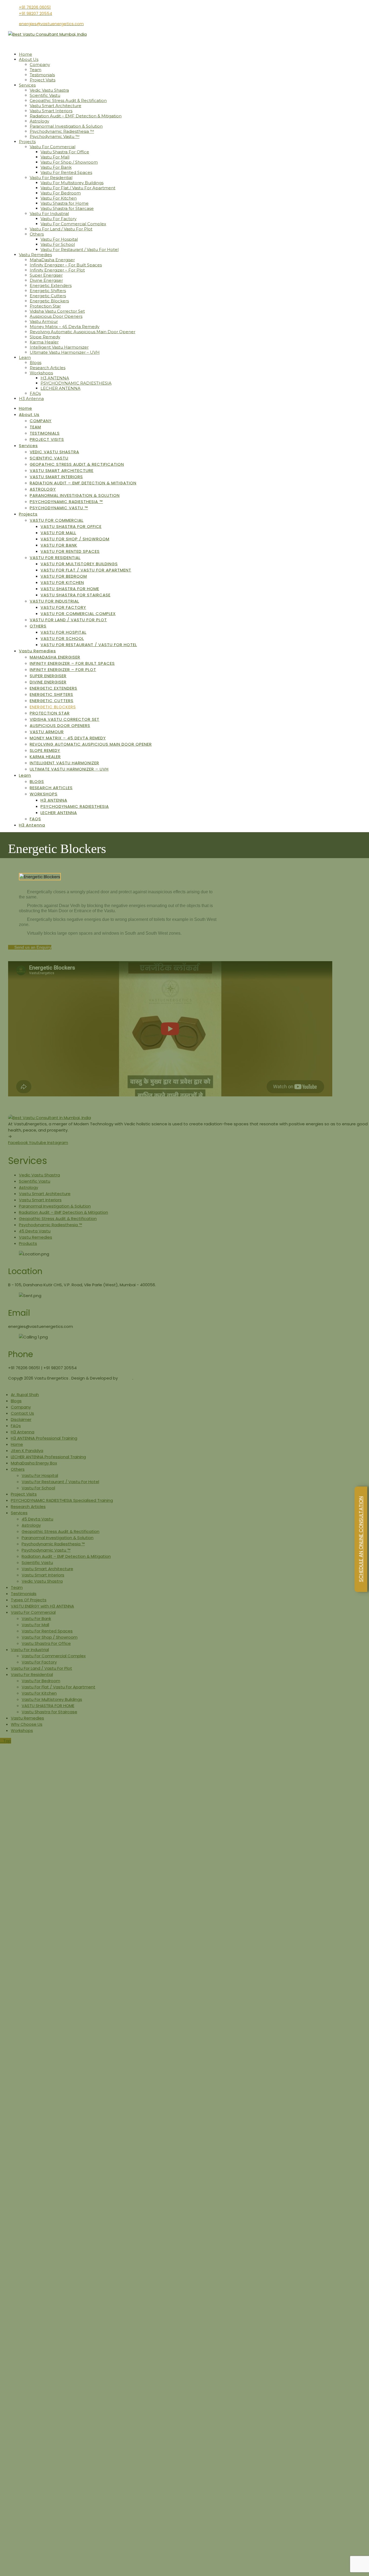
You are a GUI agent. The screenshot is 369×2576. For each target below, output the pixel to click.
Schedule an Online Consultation (361, 1539)
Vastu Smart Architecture (56, 106)
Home (26, 54)
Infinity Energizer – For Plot (57, 270)
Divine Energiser (46, 280)
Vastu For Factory (58, 219)
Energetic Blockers (49, 301)
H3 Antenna (31, 399)
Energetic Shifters (48, 291)
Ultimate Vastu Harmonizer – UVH (65, 352)
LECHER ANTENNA (61, 388)
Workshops (41, 373)
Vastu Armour (44, 321)
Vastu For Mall (55, 157)
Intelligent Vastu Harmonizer (59, 347)
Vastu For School (58, 244)
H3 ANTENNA (55, 378)
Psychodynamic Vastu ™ (55, 136)
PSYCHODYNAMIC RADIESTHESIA (76, 383)
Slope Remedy (45, 337)
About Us (29, 59)
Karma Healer (44, 342)
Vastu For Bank (56, 167)
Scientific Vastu (45, 95)
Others (37, 234)
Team (36, 70)
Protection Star (45, 306)
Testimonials (42, 75)
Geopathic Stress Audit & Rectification (68, 100)
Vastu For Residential (51, 178)
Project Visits (43, 80)
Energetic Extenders (51, 285)
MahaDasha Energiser (52, 260)
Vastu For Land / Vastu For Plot (61, 229)
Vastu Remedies (35, 255)
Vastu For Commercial (53, 147)
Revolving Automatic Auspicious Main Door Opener (83, 332)
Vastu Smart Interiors (51, 111)
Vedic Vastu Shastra (49, 90)
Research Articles (48, 368)
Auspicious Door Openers (56, 316)
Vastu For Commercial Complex (73, 224)
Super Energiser (46, 275)
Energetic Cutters (48, 296)
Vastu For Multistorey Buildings (72, 183)
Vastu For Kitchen (59, 198)
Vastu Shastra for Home (65, 203)
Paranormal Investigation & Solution (66, 126)
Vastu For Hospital (59, 239)
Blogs (36, 363)
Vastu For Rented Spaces (66, 172)
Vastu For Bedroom (61, 193)
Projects (27, 142)
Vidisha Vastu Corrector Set (57, 311)
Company (40, 65)
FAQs (35, 393)
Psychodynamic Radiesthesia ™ (62, 131)
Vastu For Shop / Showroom (69, 162)
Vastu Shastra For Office (65, 152)
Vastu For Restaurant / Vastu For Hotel (80, 249)
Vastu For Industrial (49, 214)
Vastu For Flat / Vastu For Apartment (78, 188)
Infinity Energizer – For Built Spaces (66, 265)
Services (27, 85)
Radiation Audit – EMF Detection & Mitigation (76, 116)
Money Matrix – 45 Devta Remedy (65, 327)
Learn (25, 357)
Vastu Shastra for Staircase (67, 208)
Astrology (39, 121)
